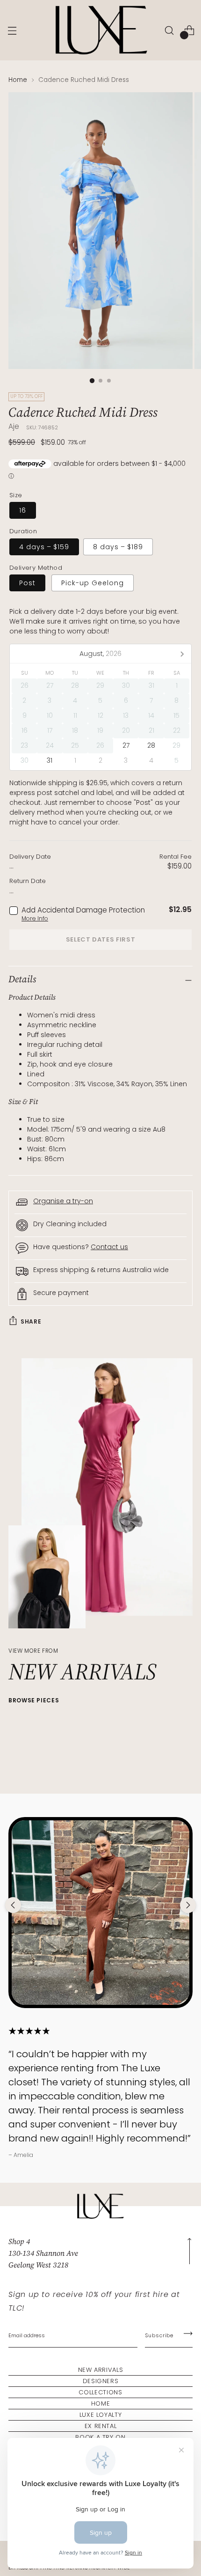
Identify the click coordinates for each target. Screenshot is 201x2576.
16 (23, 510)
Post (27, 583)
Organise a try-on (63, 1201)
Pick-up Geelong (93, 583)
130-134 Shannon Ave (43, 2253)
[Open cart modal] (189, 30)
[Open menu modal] (12, 30)
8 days (118, 547)
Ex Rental (101, 2426)
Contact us (109, 1247)
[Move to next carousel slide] (188, 1905)
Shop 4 (19, 2241)
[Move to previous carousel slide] (13, 1905)
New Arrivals (101, 2370)
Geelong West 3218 (38, 2265)
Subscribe (159, 2335)
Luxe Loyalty (101, 2415)
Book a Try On (100, 2437)
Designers (101, 2381)
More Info (35, 918)
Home (18, 80)
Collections (100, 2392)
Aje (14, 426)
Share (31, 1321)
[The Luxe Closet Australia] (100, 30)
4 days (44, 547)
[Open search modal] (169, 30)
